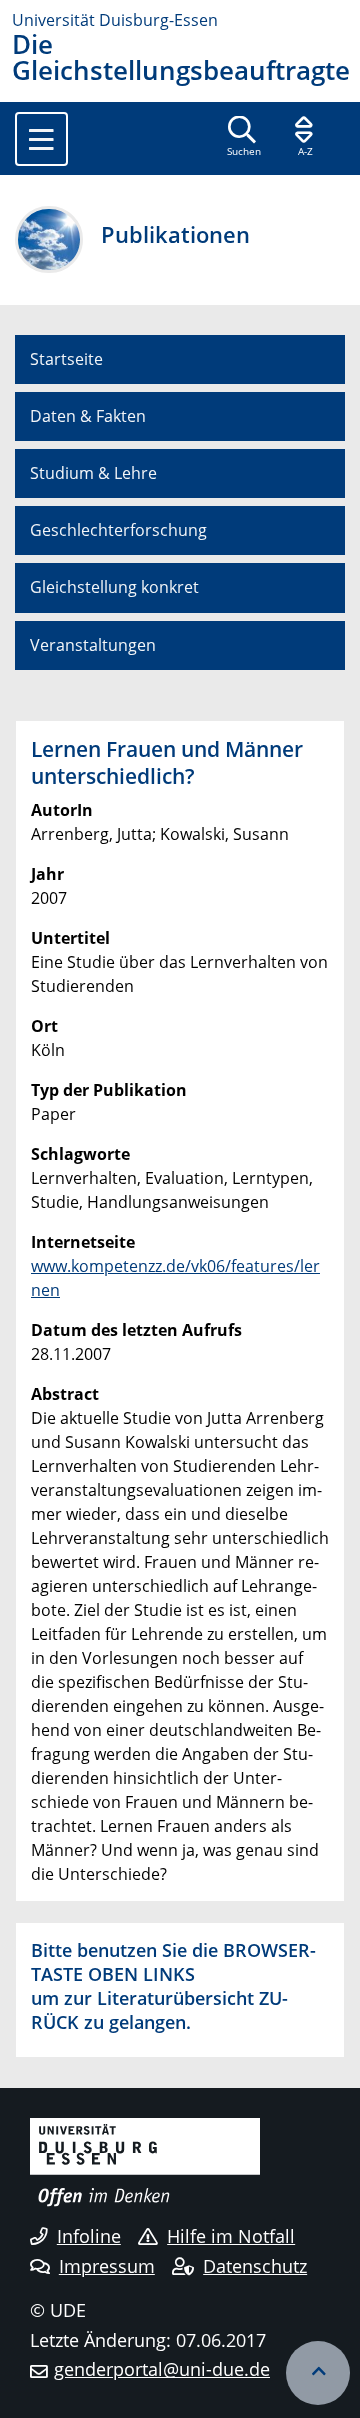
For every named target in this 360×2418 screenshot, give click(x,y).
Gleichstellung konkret (114, 587)
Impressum (107, 2266)
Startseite (66, 359)
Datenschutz (255, 2266)
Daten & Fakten (88, 416)
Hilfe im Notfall (231, 2236)
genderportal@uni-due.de (162, 2369)
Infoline (89, 2236)
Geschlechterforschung (118, 530)
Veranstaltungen (93, 645)
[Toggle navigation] (41, 139)
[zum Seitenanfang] (318, 2373)
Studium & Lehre (93, 473)
